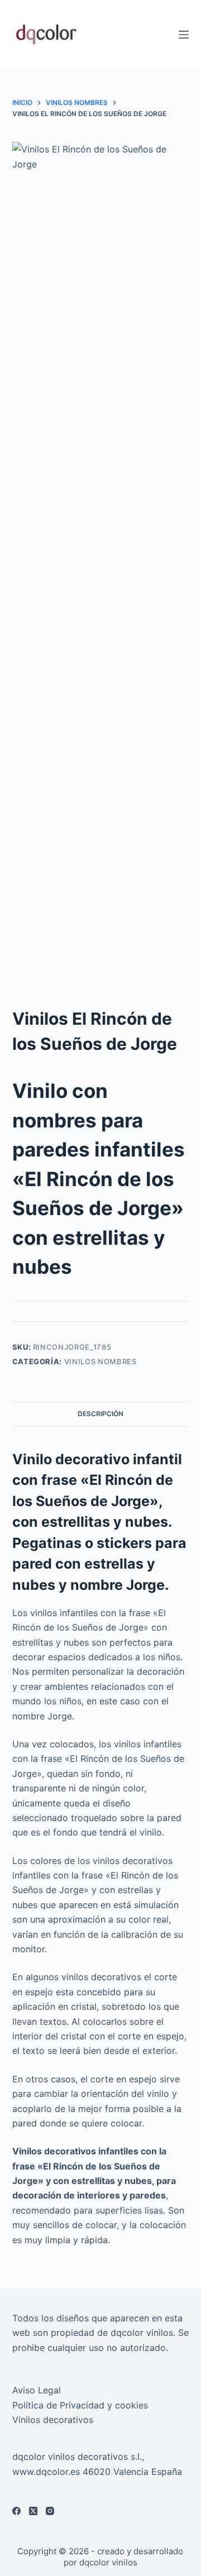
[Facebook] (16, 2511)
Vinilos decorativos (53, 2420)
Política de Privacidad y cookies (80, 2405)
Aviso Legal (37, 2390)
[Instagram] (50, 2511)
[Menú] (184, 35)
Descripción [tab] (100, 1414)
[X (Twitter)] (33, 2511)
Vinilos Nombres (100, 1361)
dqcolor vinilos (108, 2562)
